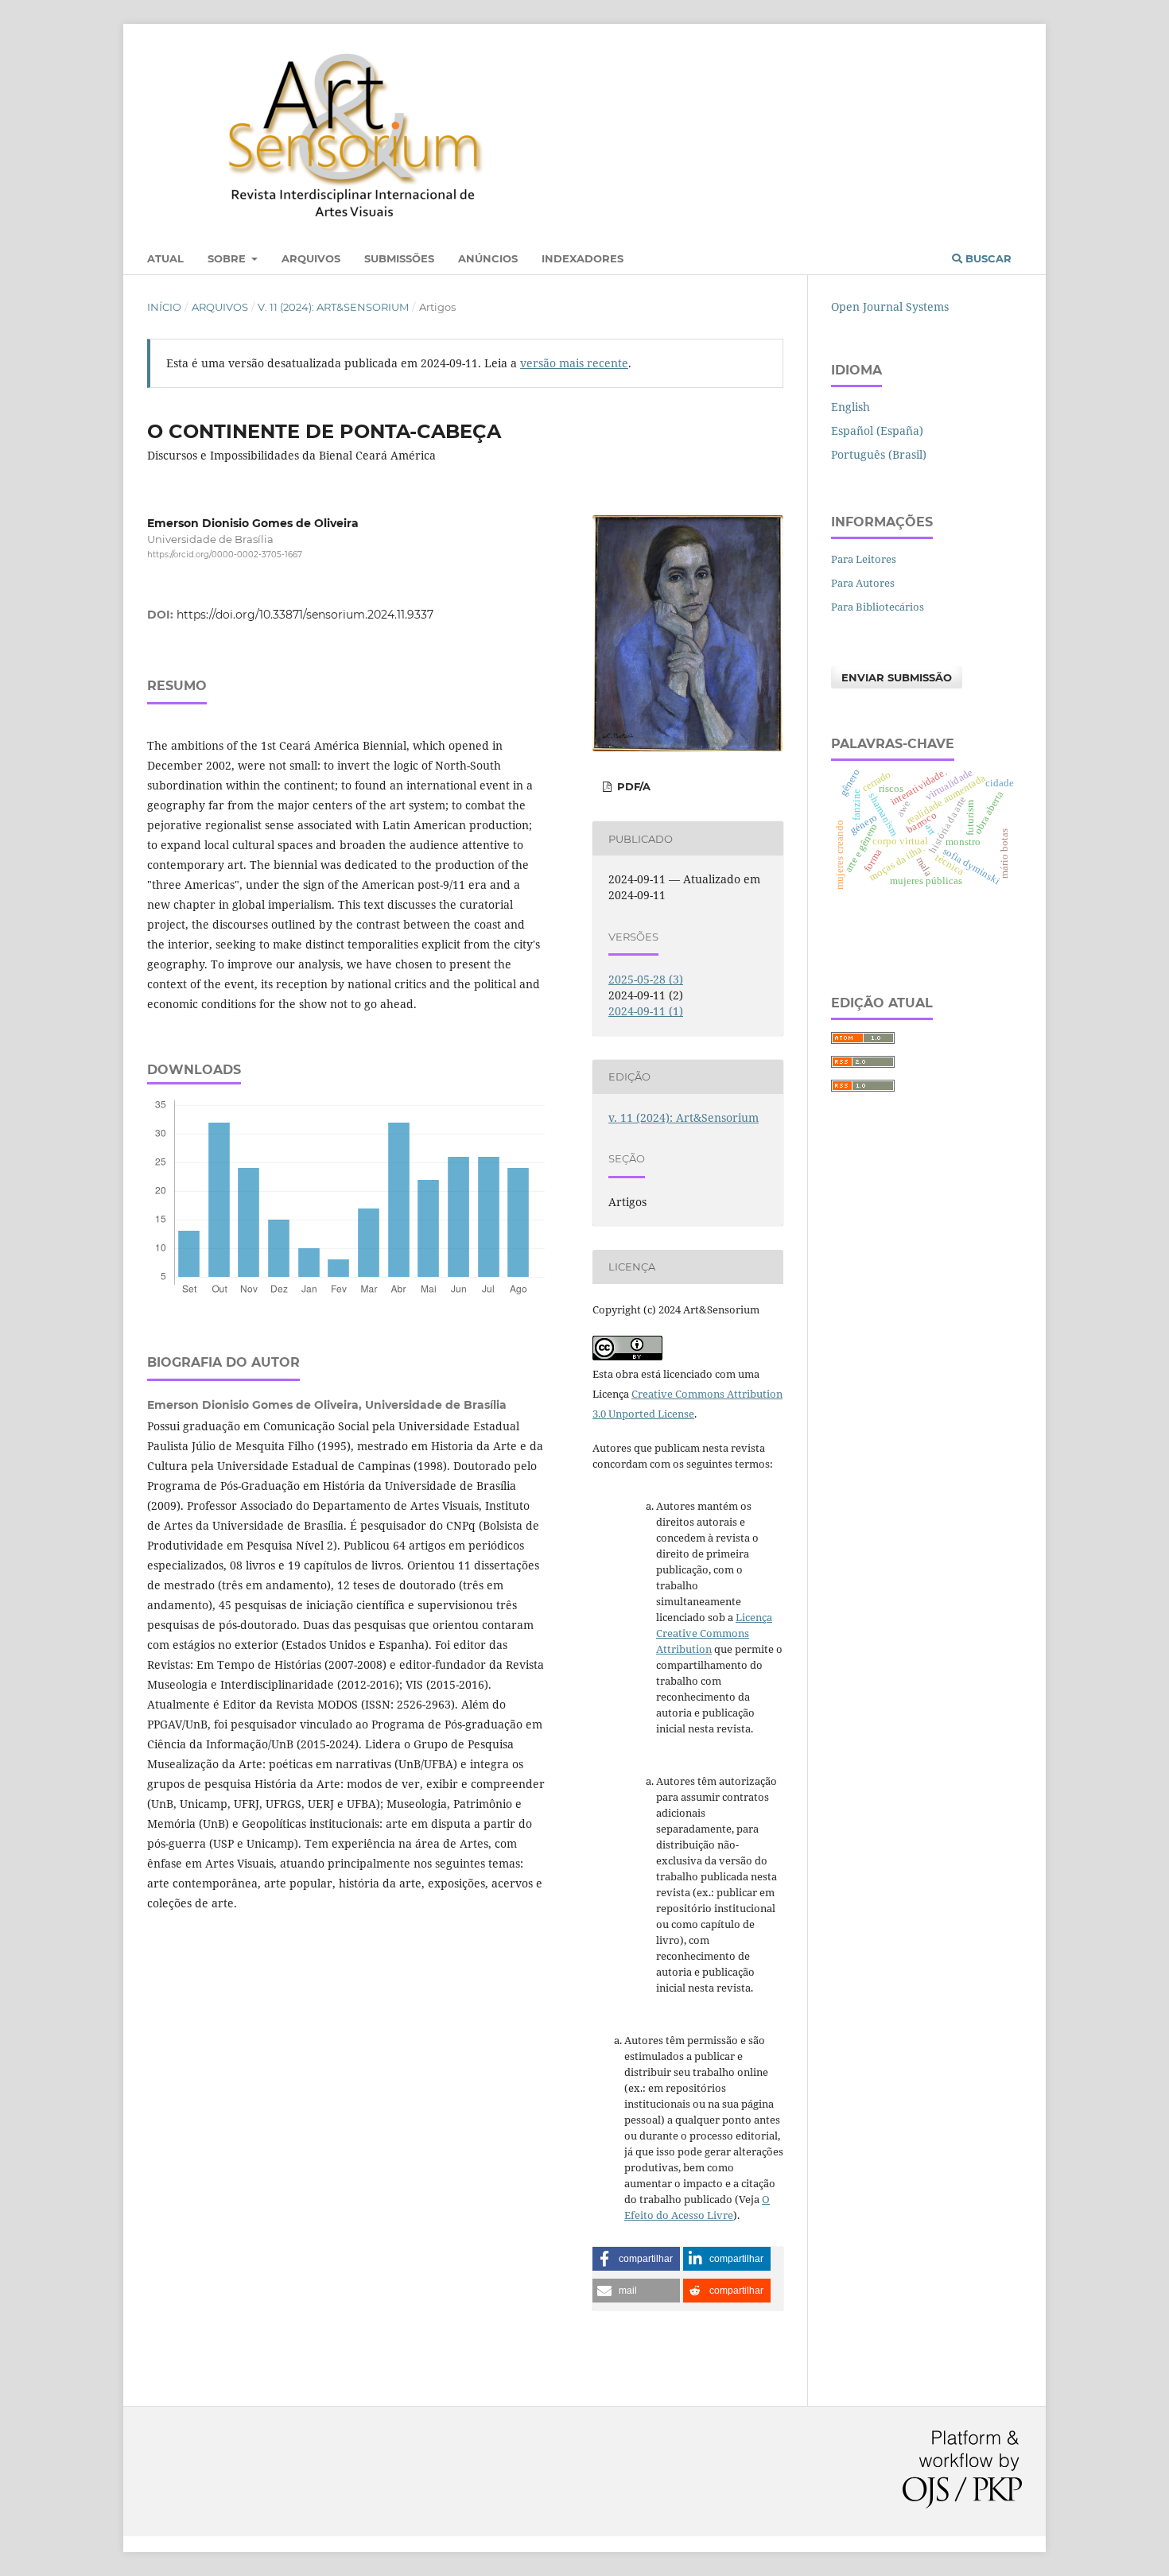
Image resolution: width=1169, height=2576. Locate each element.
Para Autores (863, 583)
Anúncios (488, 258)
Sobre (228, 258)
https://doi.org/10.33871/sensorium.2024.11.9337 (305, 615)
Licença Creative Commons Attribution (714, 1633)
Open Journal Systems (890, 306)
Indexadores (583, 258)
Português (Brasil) (879, 454)
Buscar (987, 258)
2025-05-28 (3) (646, 979)
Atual (165, 258)
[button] (636, 2259)
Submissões (399, 258)
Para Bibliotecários (878, 607)
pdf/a (632, 786)
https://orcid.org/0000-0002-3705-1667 (225, 555)
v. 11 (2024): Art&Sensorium (333, 307)
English (851, 407)
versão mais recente (574, 363)
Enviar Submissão (897, 677)
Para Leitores (864, 559)
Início (164, 307)
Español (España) (877, 431)
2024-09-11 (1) (646, 1011)
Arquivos (311, 258)
